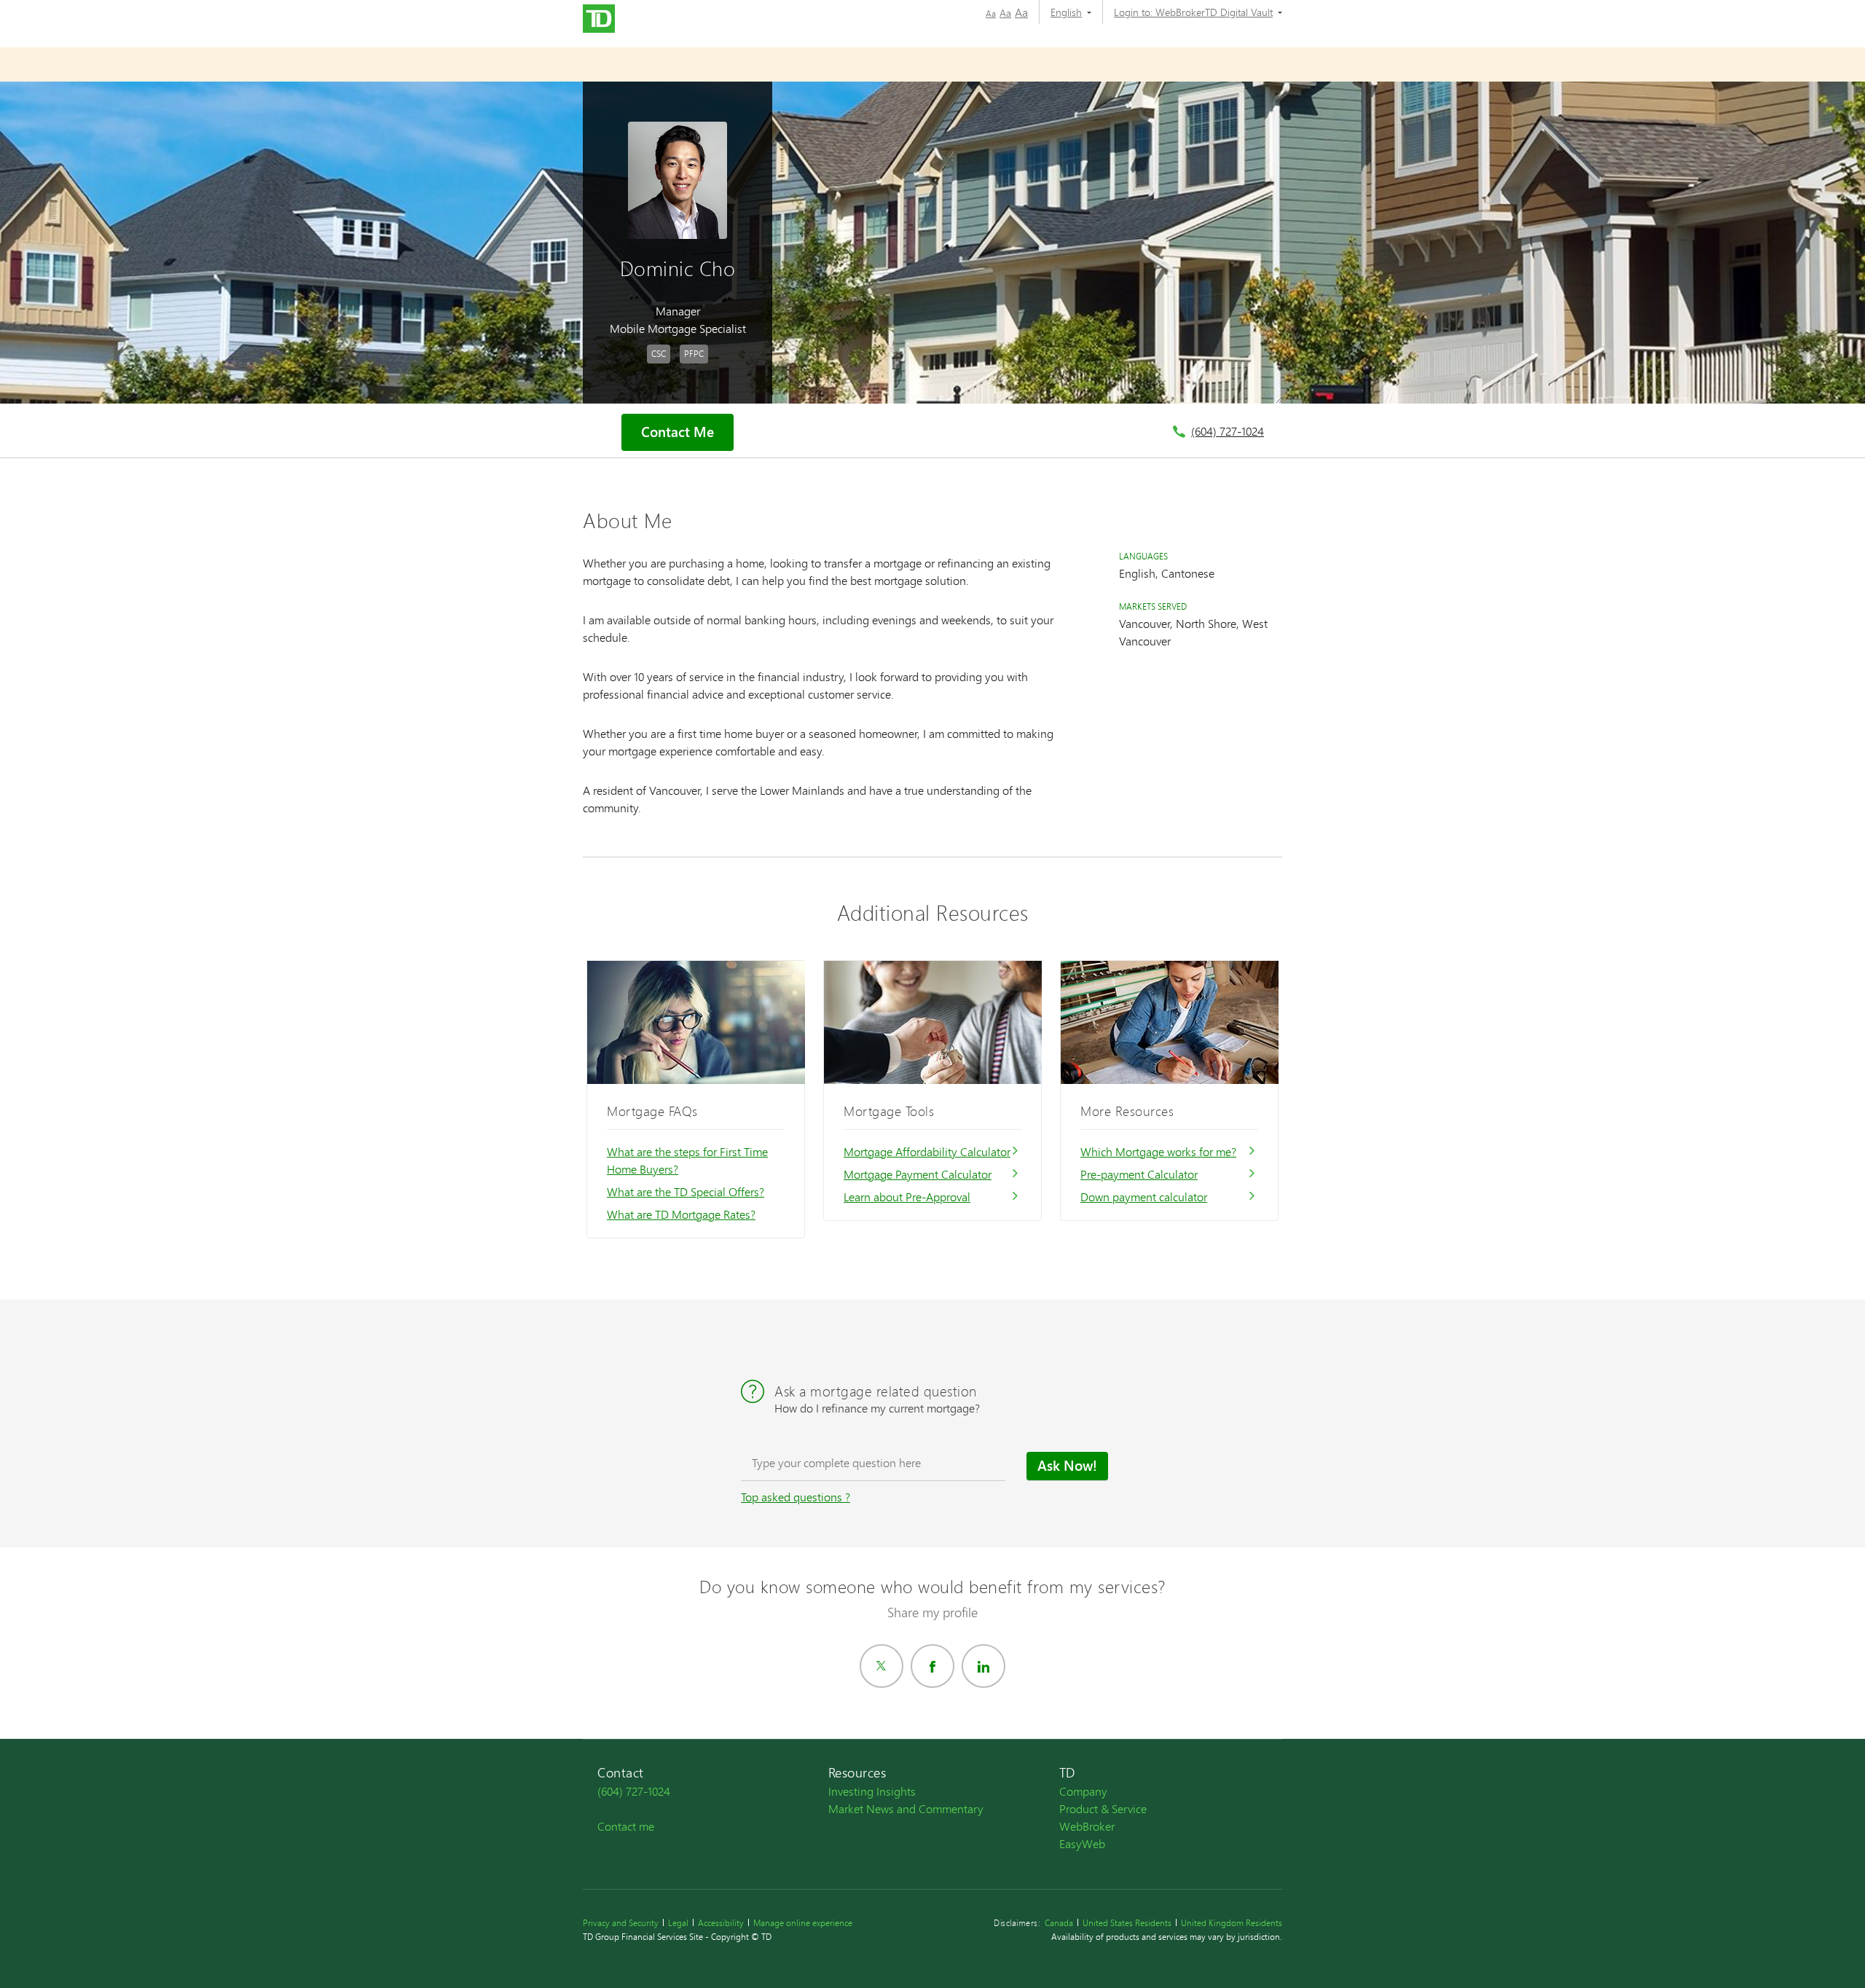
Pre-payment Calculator (1139, 1174)
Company (1083, 1791)
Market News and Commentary (906, 1808)
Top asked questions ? (796, 1497)
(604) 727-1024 (1228, 431)
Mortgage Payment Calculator (918, 1174)
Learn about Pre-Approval (907, 1197)
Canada (1059, 1923)
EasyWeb (1082, 1843)
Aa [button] (991, 13)
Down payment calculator (1144, 1197)
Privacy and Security (621, 1923)
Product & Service (1103, 1808)
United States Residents (1127, 1923)
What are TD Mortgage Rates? (681, 1214)
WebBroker (1087, 1826)
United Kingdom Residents (1232, 1923)
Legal (678, 1923)
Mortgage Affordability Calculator (927, 1151)
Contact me (626, 1826)
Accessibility (721, 1923)
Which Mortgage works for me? (1158, 1151)
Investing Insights (872, 1791)
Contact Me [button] (678, 432)
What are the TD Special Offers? (686, 1191)
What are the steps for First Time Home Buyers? (687, 1160)
